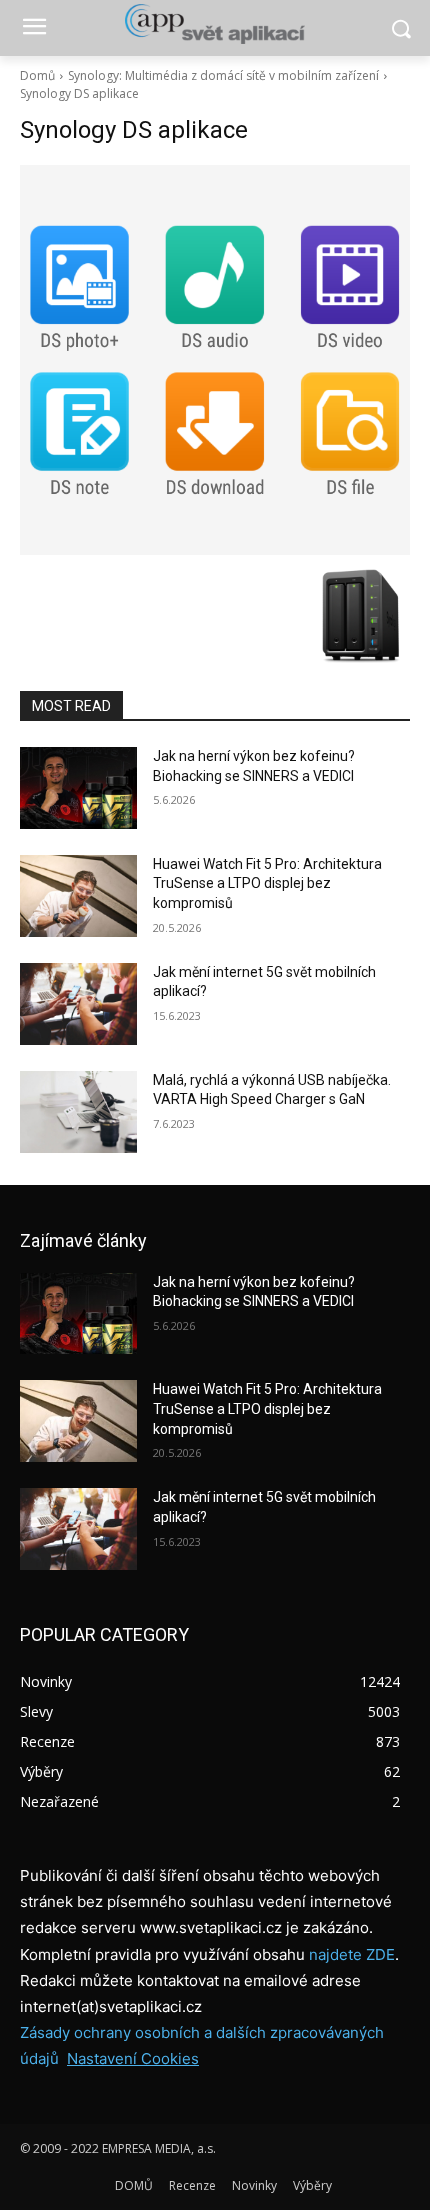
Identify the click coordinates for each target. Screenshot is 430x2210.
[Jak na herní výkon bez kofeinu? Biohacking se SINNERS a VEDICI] (78, 788)
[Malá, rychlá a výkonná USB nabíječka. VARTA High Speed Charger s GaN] (78, 1112)
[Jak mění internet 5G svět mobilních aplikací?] (78, 1004)
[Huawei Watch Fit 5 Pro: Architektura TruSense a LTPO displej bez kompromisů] (78, 896)
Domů (37, 75)
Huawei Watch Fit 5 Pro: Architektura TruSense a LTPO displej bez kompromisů (267, 883)
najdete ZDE (352, 1954)
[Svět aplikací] (215, 24)
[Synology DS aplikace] (215, 360)
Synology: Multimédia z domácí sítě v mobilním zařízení (223, 75)
